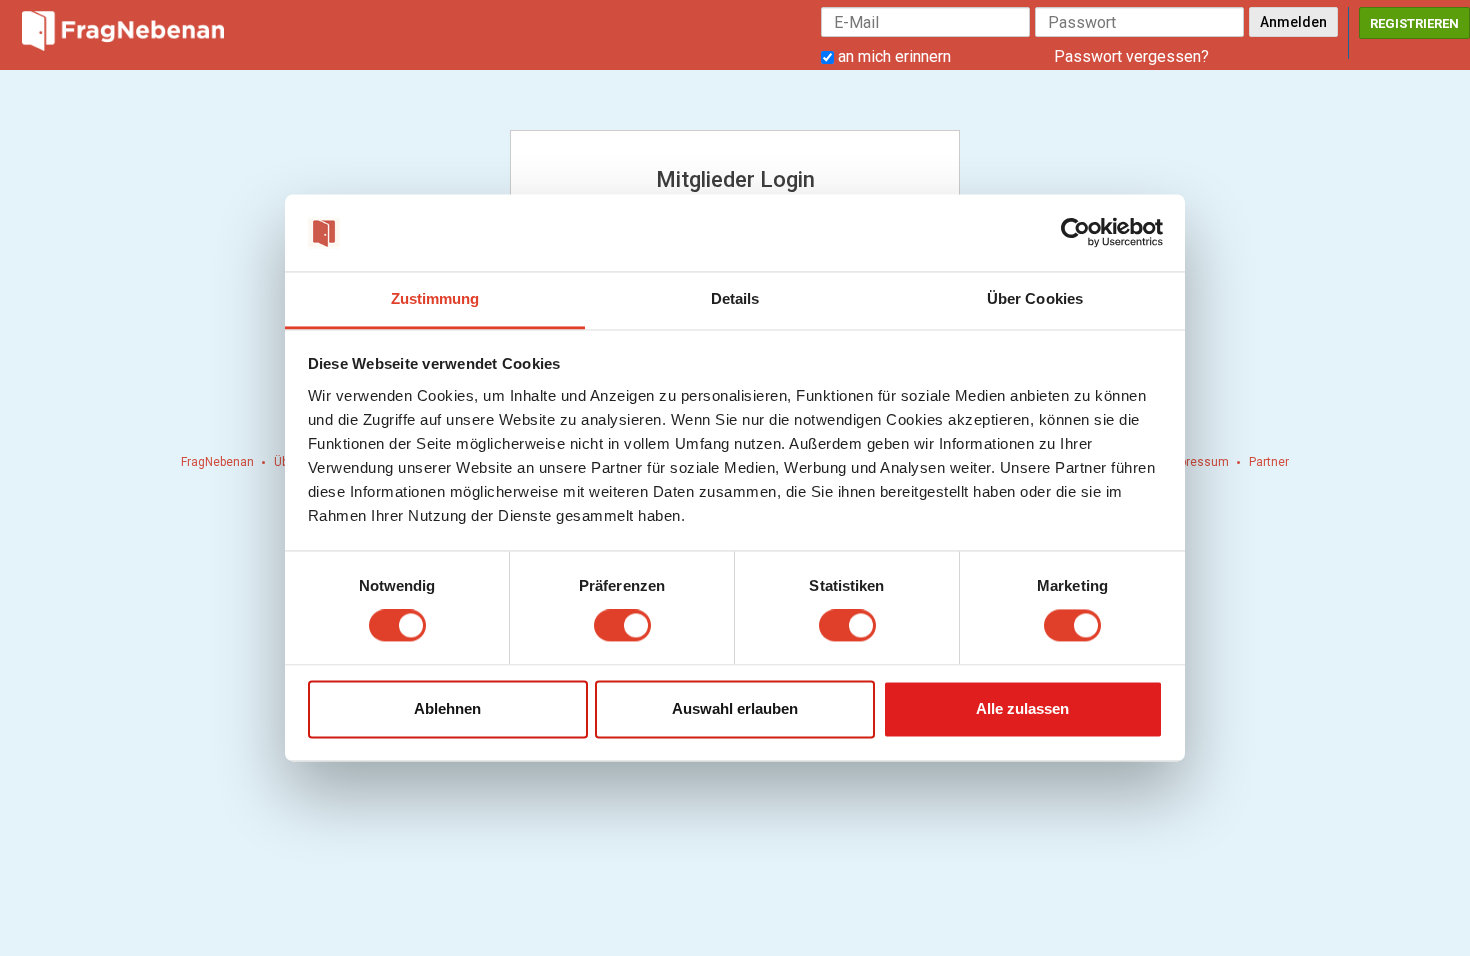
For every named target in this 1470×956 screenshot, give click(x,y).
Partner (1269, 462)
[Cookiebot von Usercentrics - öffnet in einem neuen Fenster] (1075, 233)
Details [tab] (735, 298)
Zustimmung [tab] (435, 298)
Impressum (1197, 462)
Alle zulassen (1022, 708)
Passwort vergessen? (1131, 56)
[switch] (622, 626)
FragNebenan (217, 462)
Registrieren (1414, 23)
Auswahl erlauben (735, 708)
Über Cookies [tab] (1035, 298)
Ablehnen (447, 708)
